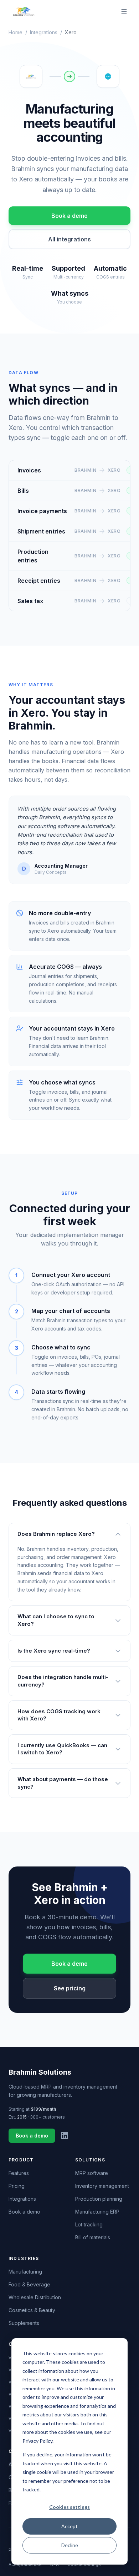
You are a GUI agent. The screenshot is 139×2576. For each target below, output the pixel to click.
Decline (70, 2545)
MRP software (92, 2173)
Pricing (17, 2186)
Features (19, 2173)
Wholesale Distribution (35, 2297)
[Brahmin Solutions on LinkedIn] (65, 2136)
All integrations (69, 239)
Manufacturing (25, 2272)
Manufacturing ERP (97, 2212)
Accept (69, 2526)
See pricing (70, 1988)
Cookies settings (69, 2507)
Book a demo (69, 216)
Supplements (24, 2323)
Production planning (99, 2199)
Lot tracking (89, 2224)
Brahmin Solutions (40, 2072)
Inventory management (102, 2186)
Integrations (44, 32)
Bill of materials (93, 2237)
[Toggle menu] (124, 11)
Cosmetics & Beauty (32, 2310)
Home (16, 32)
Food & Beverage (29, 2284)
